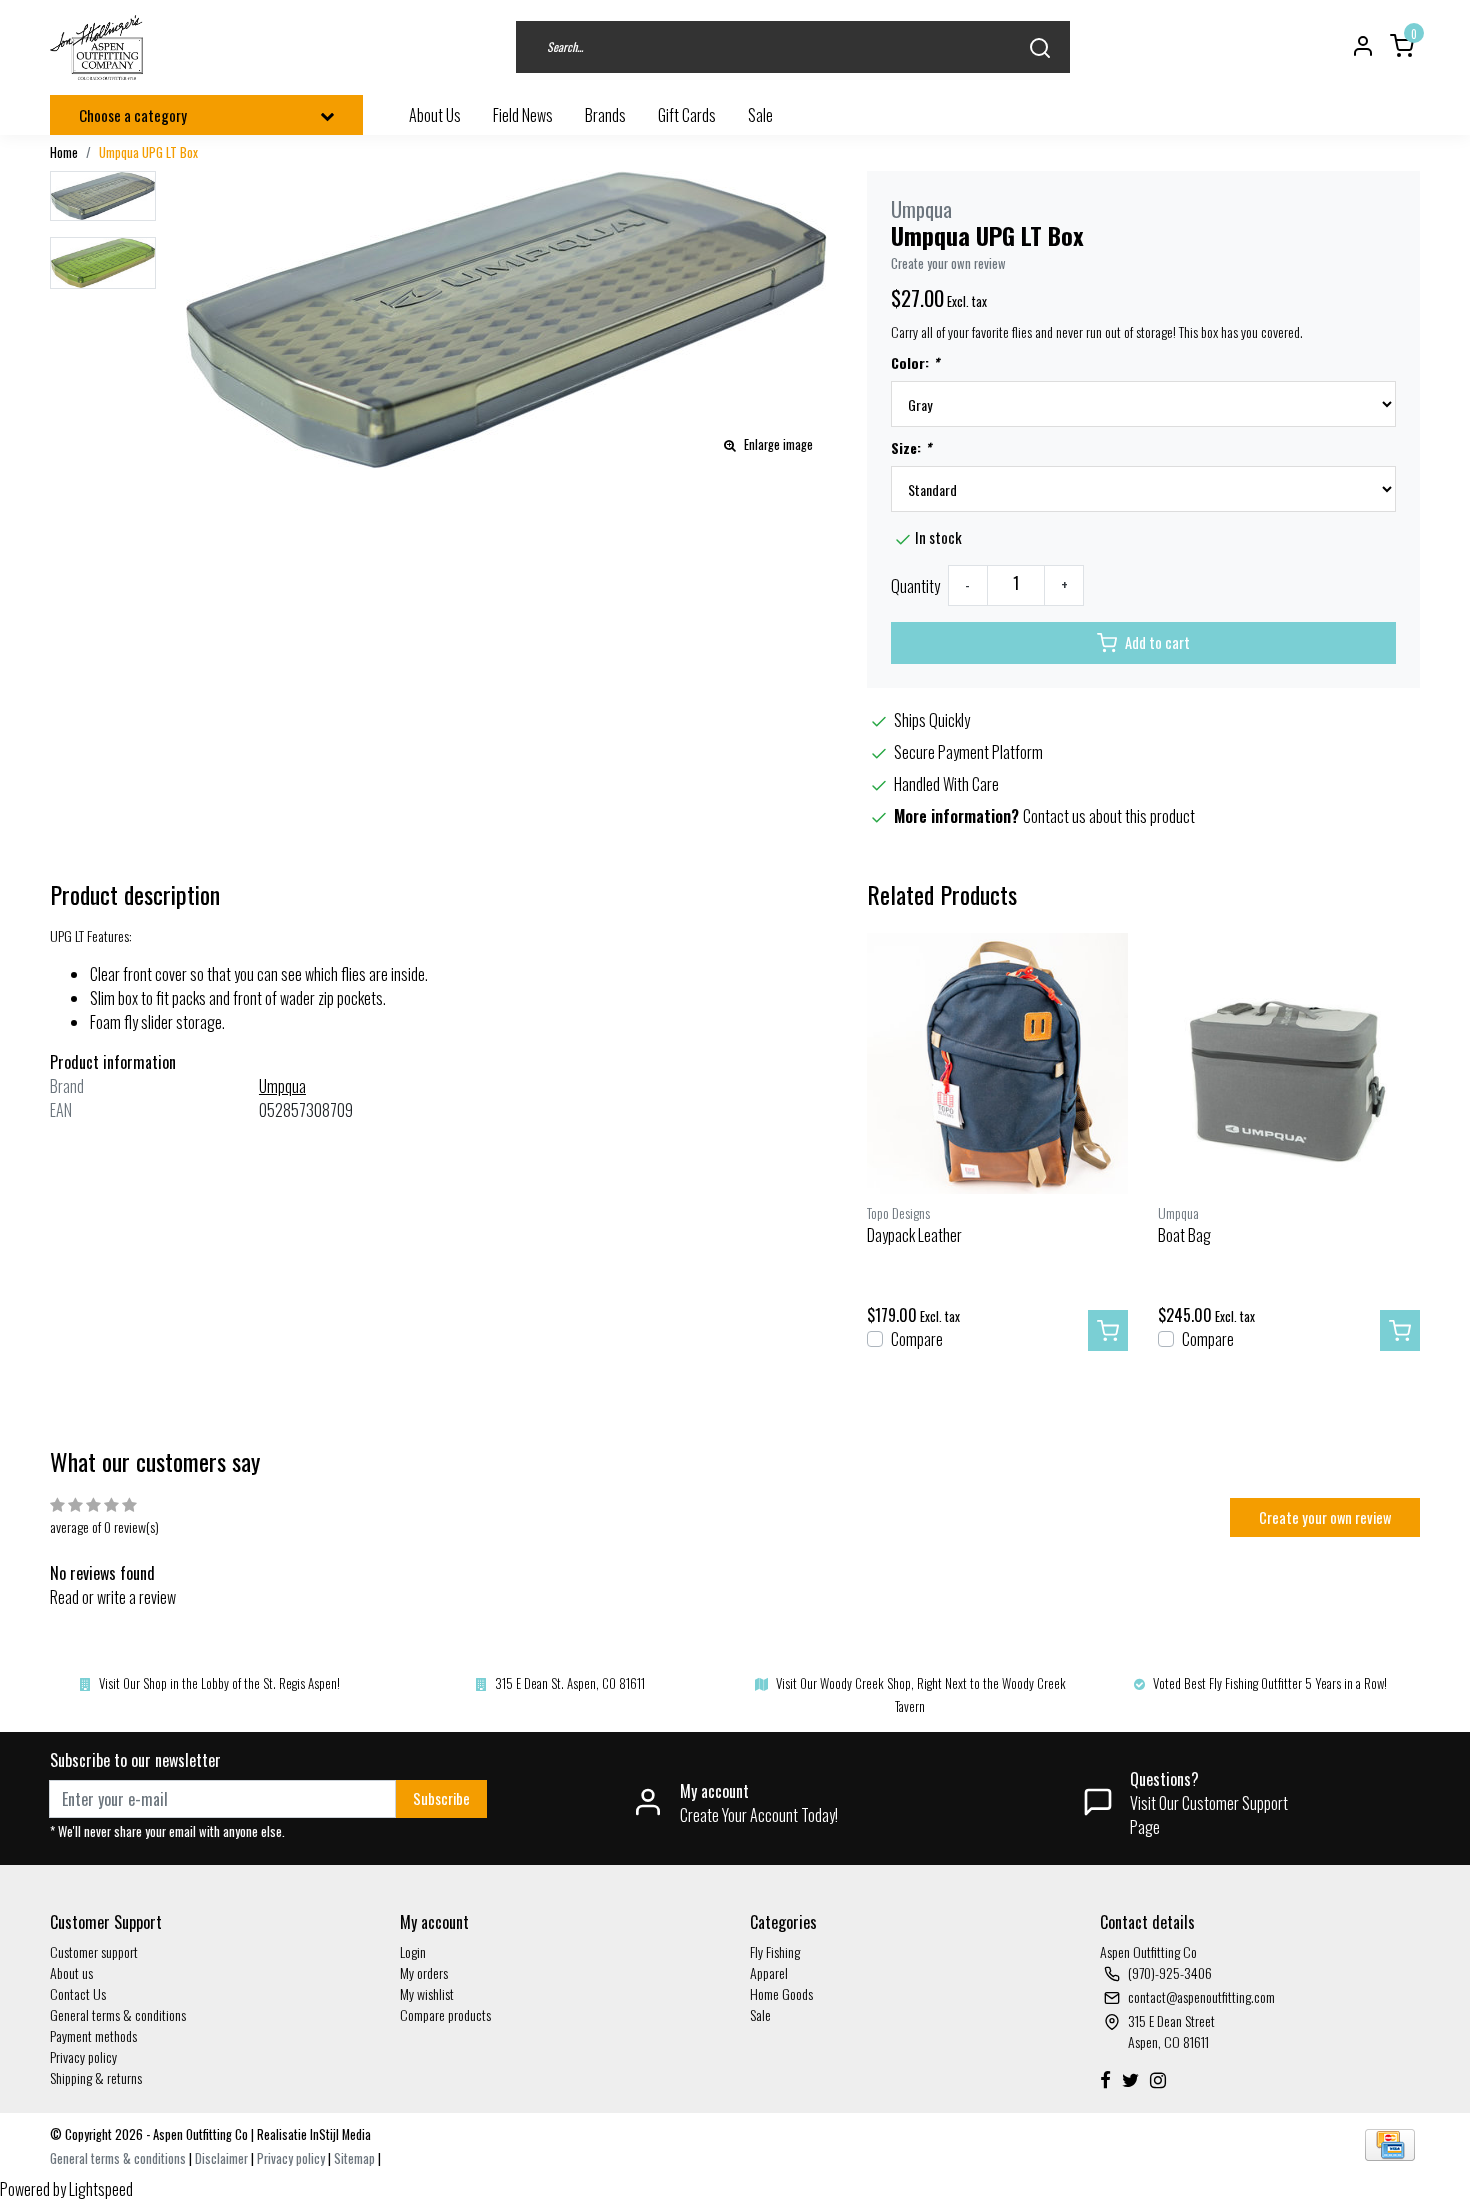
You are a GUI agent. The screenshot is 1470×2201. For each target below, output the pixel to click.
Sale (760, 2014)
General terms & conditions (118, 2014)
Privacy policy (83, 2056)
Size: (911, 447)
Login (413, 1951)
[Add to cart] (1108, 1331)
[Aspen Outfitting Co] (98, 47)
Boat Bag (1184, 1235)
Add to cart (1157, 642)
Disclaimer (221, 2158)
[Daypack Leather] (998, 1064)
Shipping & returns (96, 2077)
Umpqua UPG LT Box (148, 152)
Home (64, 152)
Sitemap (354, 2158)
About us (71, 1972)
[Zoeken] (1040, 47)
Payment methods (93, 2035)
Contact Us (78, 1993)
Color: (915, 362)
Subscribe (441, 1798)
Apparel (769, 1972)
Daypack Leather (914, 1235)
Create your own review (948, 263)
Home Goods (781, 1993)
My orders (424, 1972)
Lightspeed (101, 2189)
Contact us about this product (1109, 816)
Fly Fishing (775, 1951)
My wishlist (427, 1993)
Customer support (94, 1951)
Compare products (445, 2014)
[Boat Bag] (1289, 1064)
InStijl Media (339, 2134)
